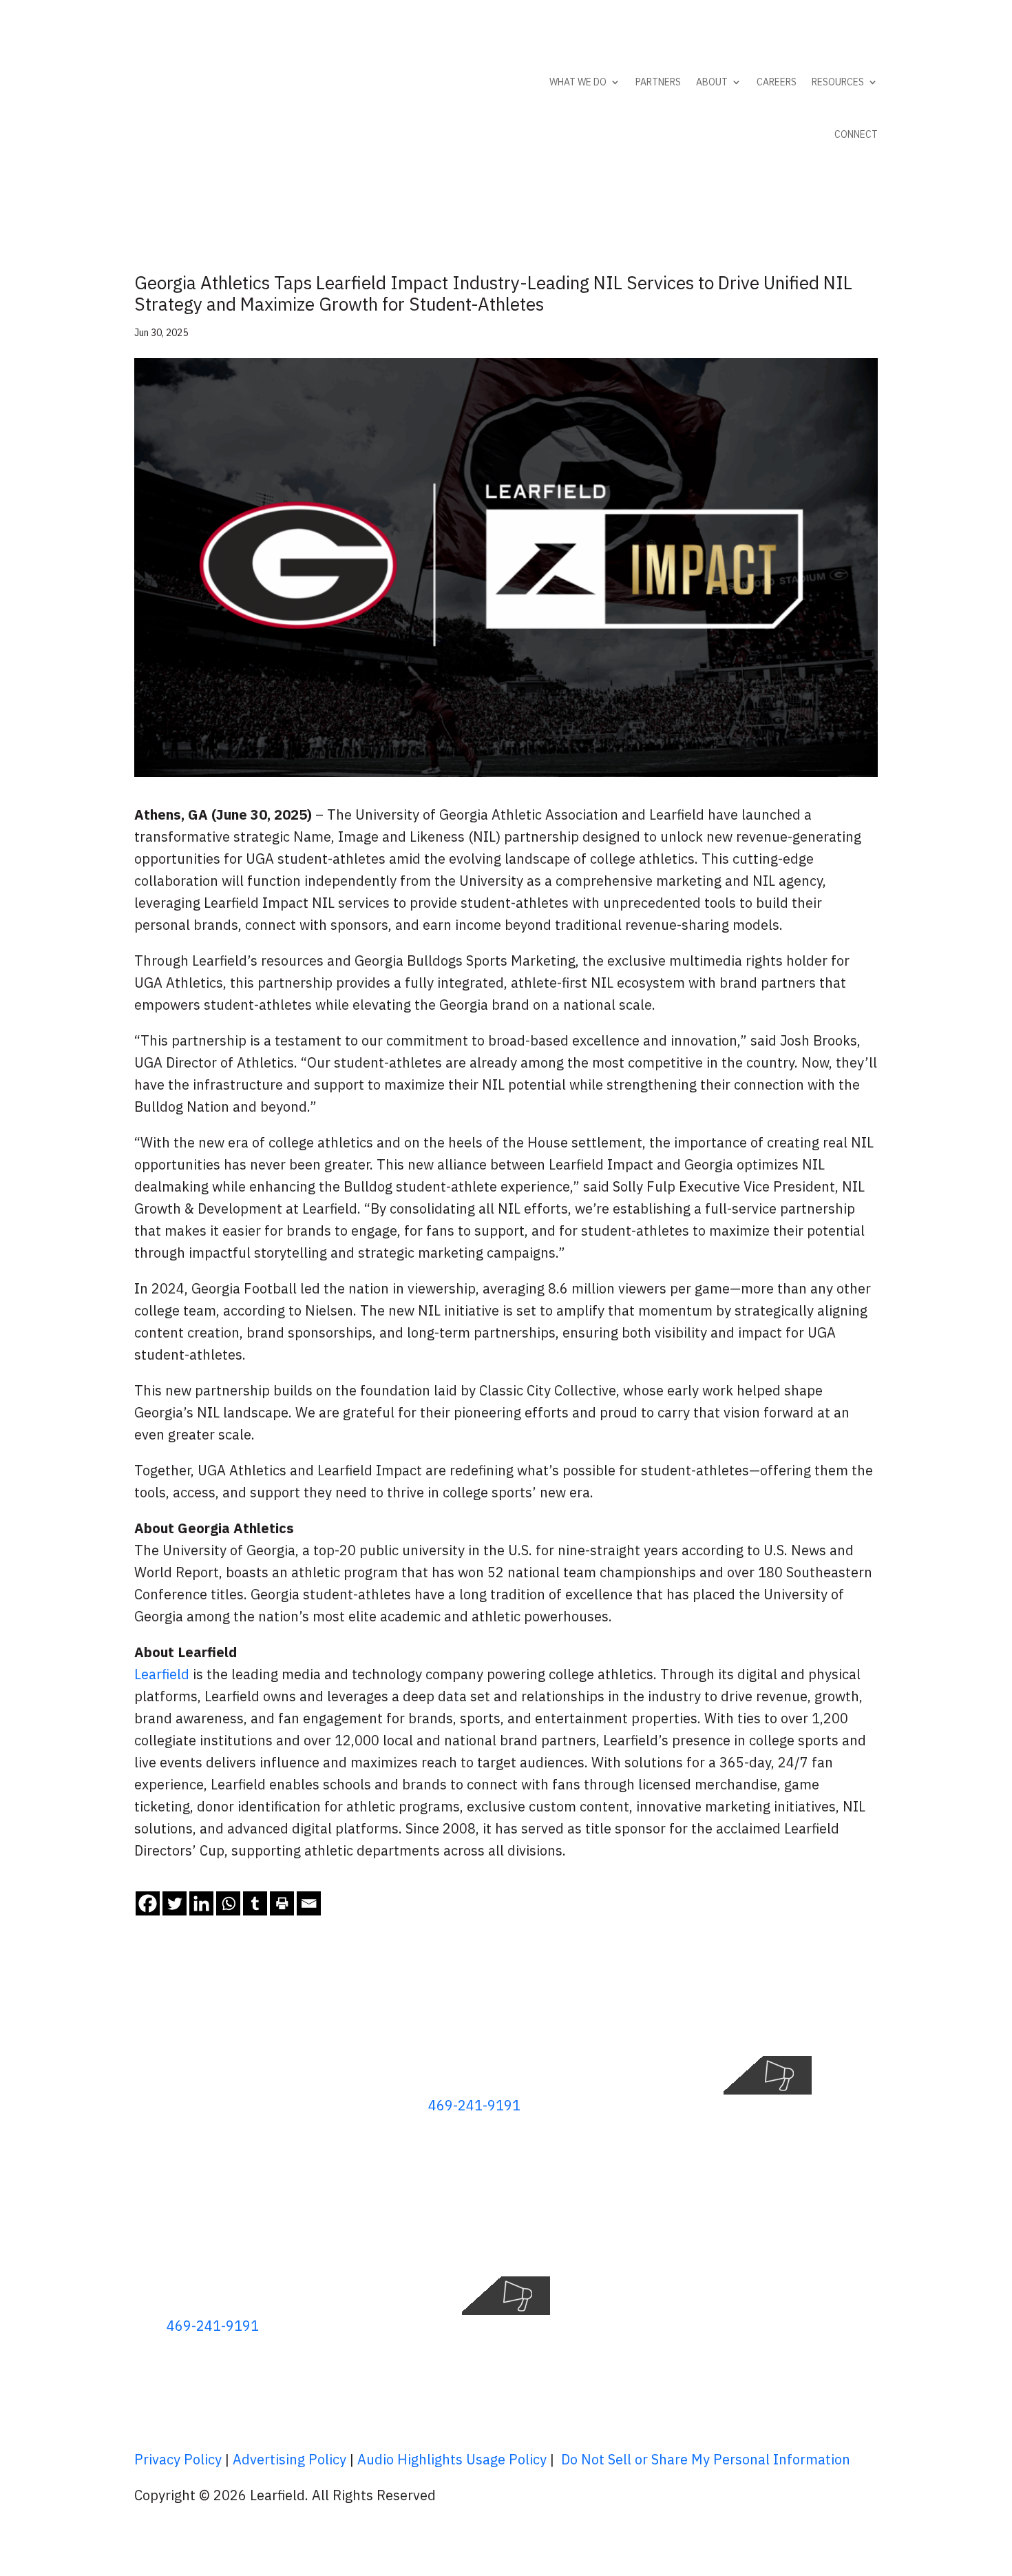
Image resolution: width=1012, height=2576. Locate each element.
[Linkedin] (201, 1903)
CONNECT (856, 134)
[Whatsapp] (228, 1903)
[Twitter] (175, 1903)
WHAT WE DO (578, 82)
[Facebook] (148, 1903)
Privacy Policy (178, 2459)
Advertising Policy (289, 2459)
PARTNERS (658, 82)
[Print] (282, 1903)
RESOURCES (838, 82)
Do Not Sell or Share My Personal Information (706, 2459)
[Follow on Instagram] (867, 2019)
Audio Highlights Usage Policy (452, 2459)
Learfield (162, 1674)
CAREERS (777, 82)
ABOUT (712, 82)
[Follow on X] (812, 2019)
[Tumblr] (255, 1903)
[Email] (309, 1903)
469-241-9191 (474, 2105)
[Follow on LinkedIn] (839, 2019)
